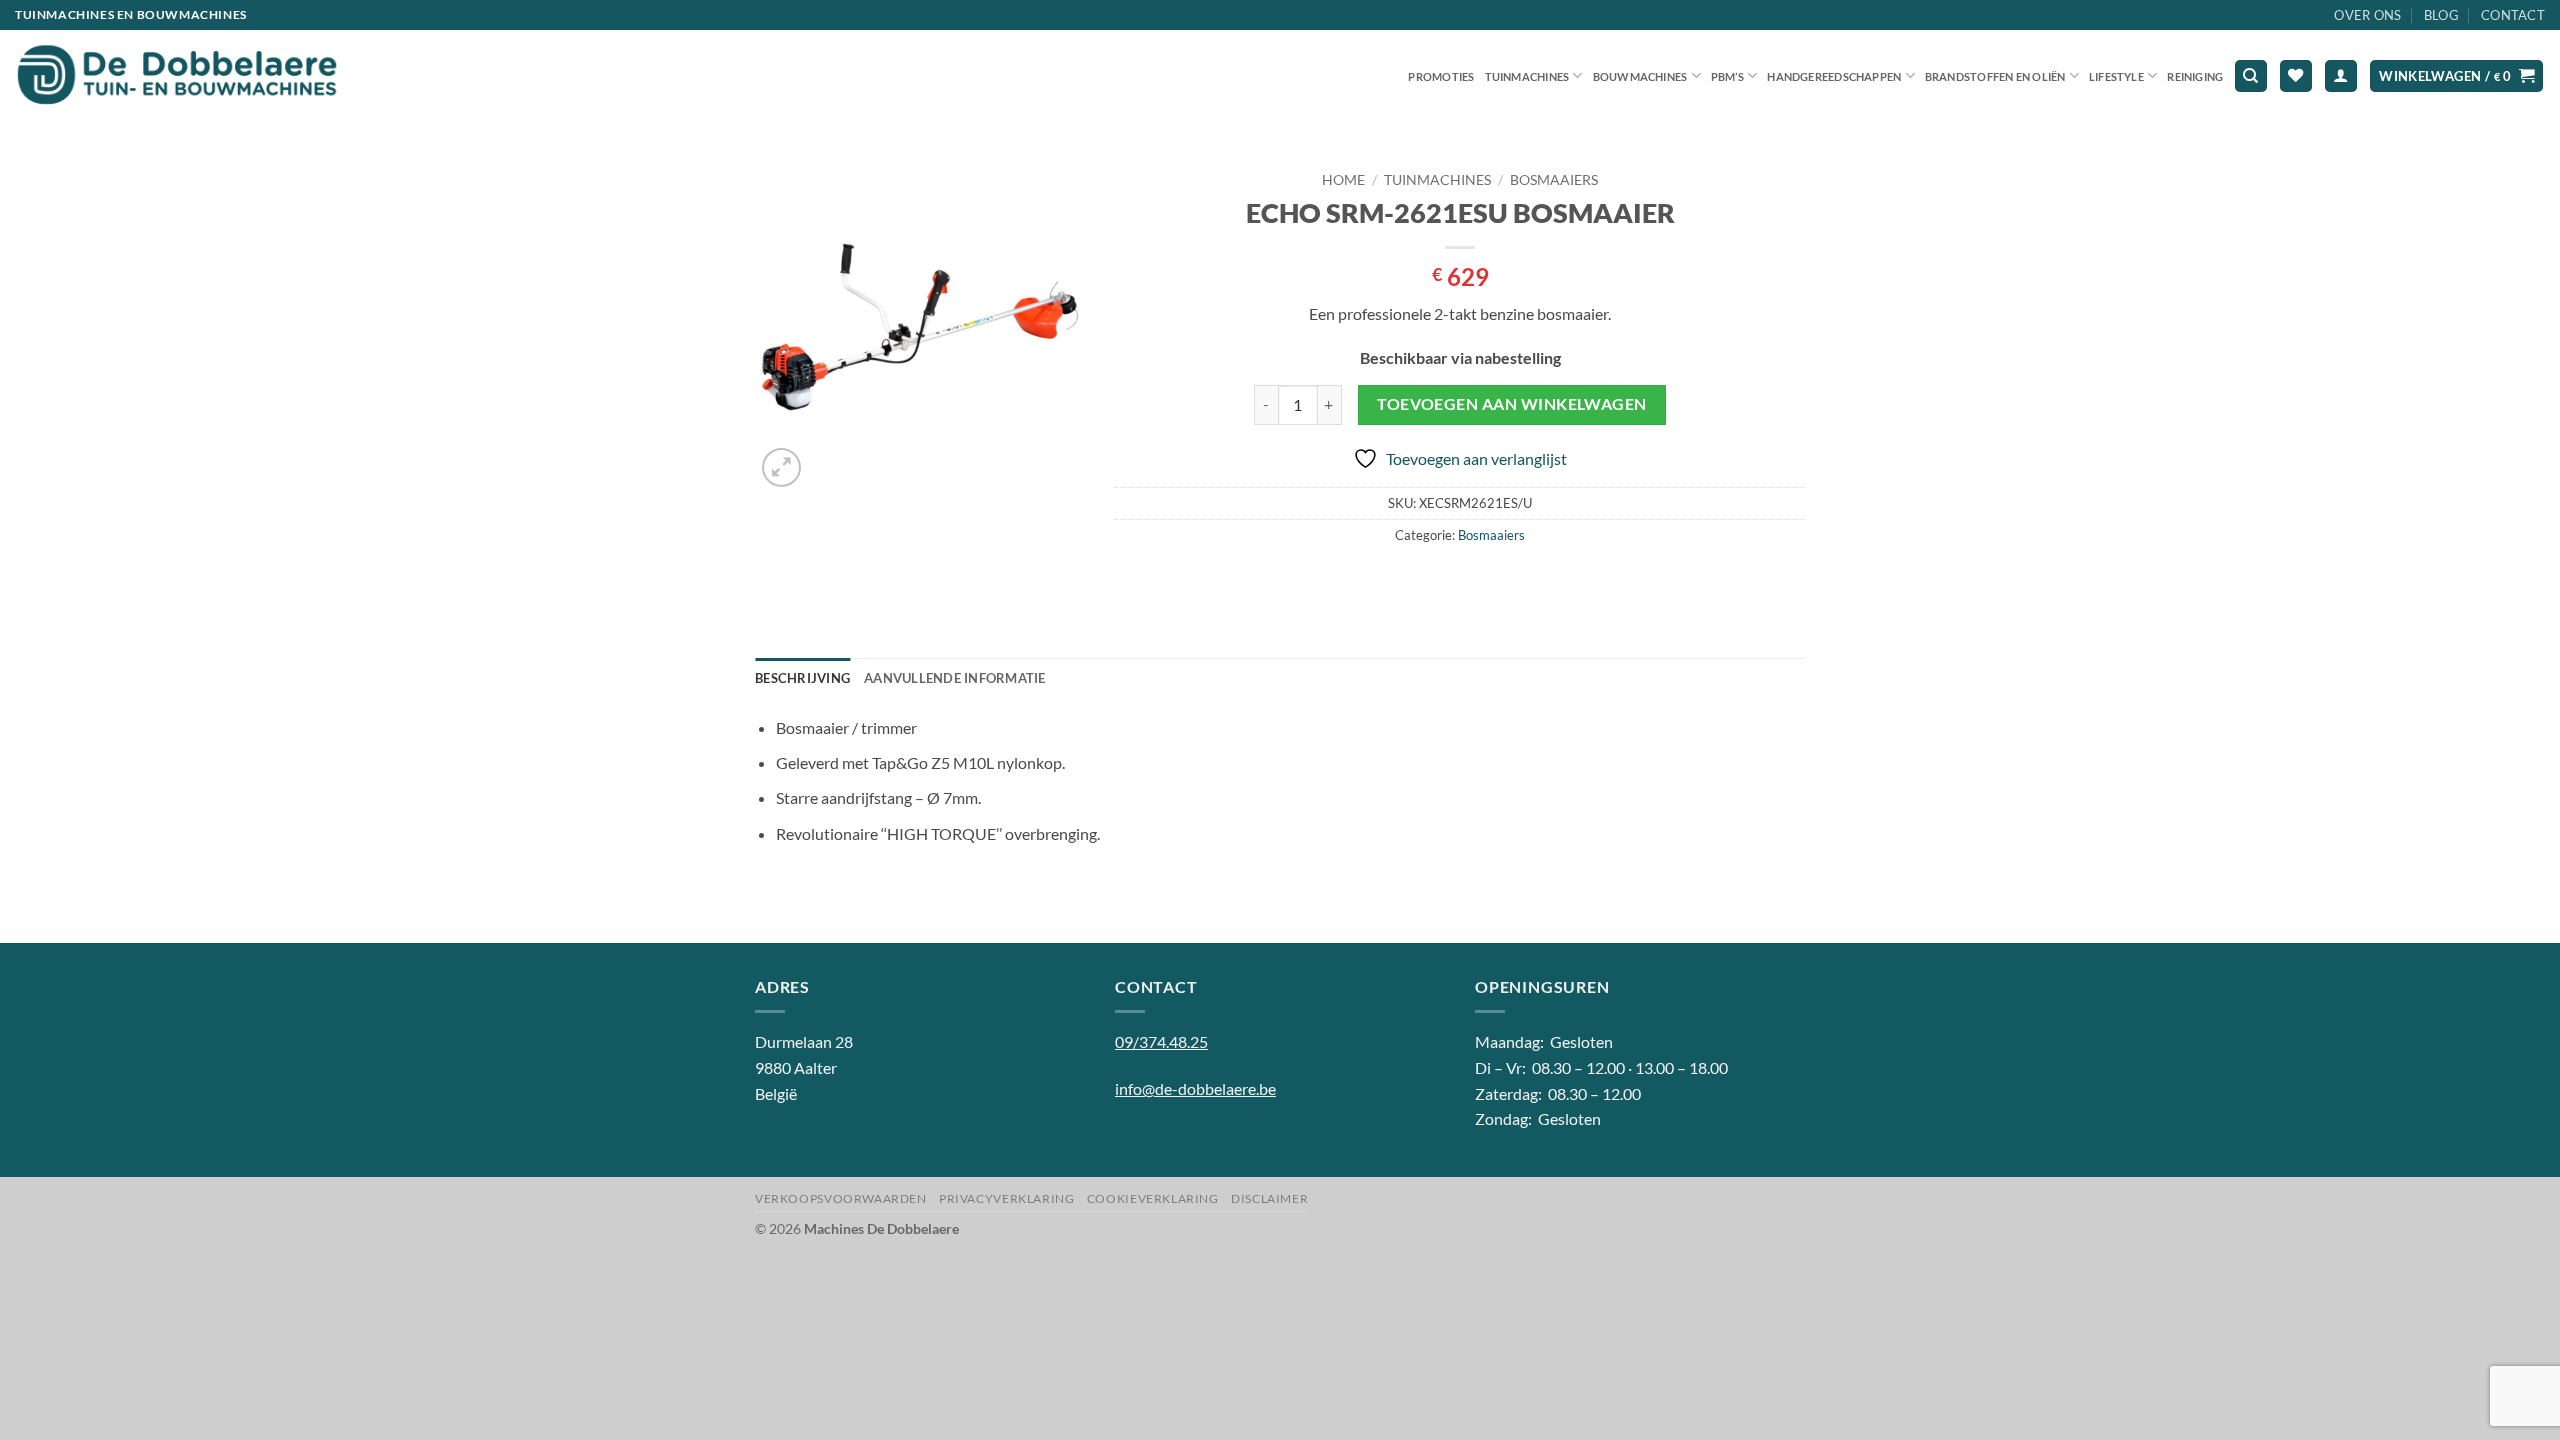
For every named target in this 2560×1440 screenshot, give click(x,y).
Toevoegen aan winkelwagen (1512, 404)
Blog (2441, 15)
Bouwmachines (1640, 76)
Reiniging (2195, 76)
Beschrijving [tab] (802, 678)
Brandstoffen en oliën (1995, 76)
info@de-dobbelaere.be (1195, 1088)
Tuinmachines (1527, 76)
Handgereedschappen (1834, 76)
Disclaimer (1269, 1198)
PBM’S (1727, 76)
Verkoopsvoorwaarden (841, 1198)
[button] (2341, 76)
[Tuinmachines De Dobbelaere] (177, 76)
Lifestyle (2116, 76)
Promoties (1441, 76)
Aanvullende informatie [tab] (955, 678)
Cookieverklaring (1153, 1198)
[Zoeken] (2251, 76)
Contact (2513, 15)
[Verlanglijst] (2296, 76)
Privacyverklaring (1006, 1198)
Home (1343, 180)
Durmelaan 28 (804, 1041)
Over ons (2367, 15)
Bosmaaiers (1554, 180)
